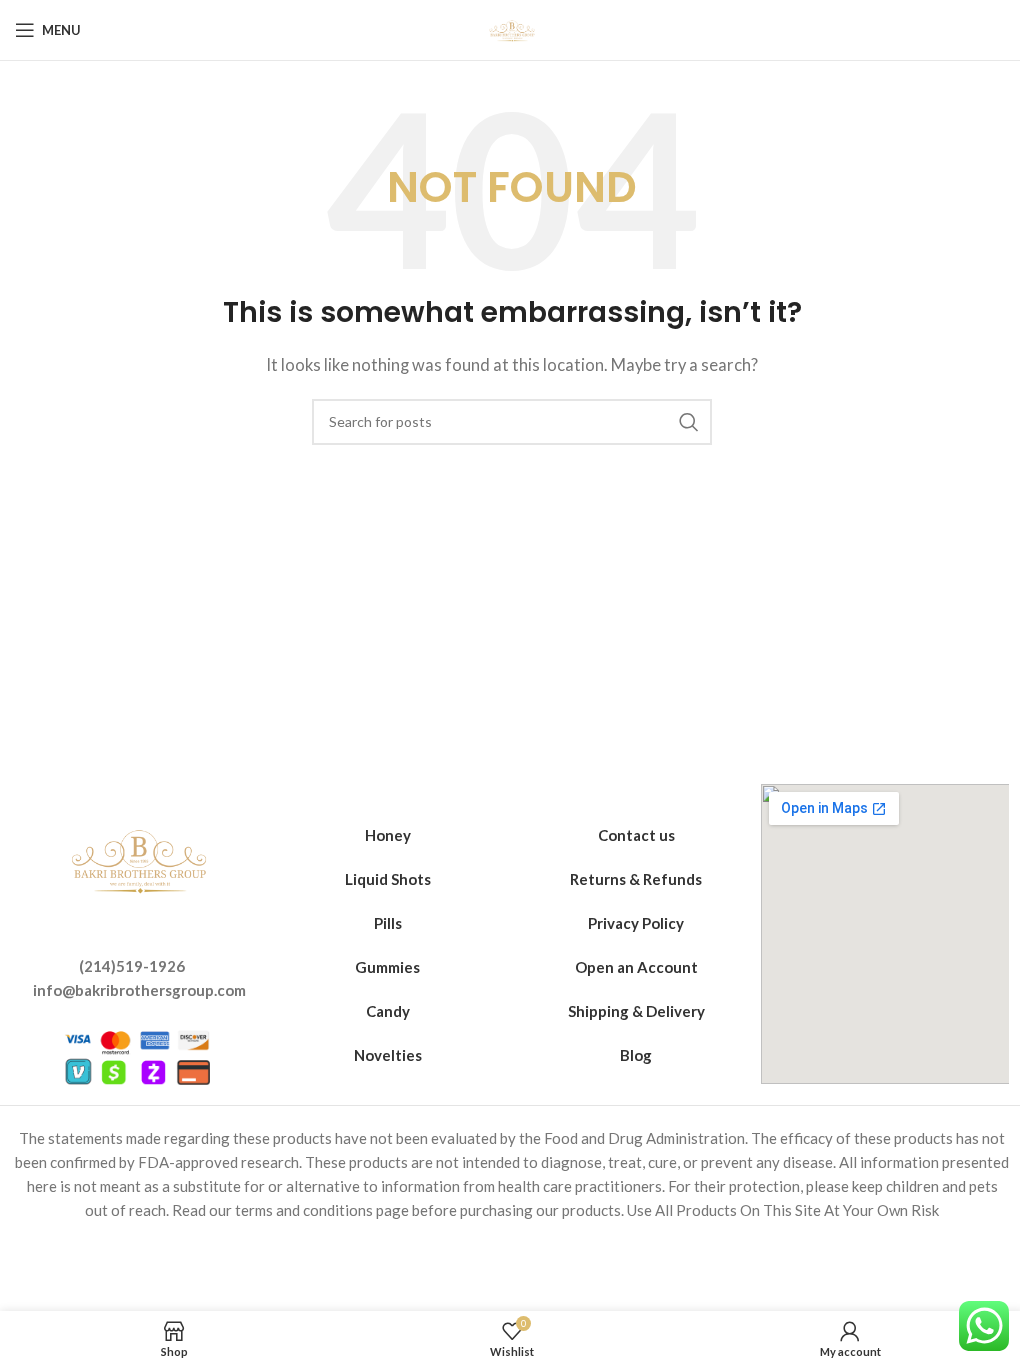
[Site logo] (512, 28)
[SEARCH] (689, 422)
